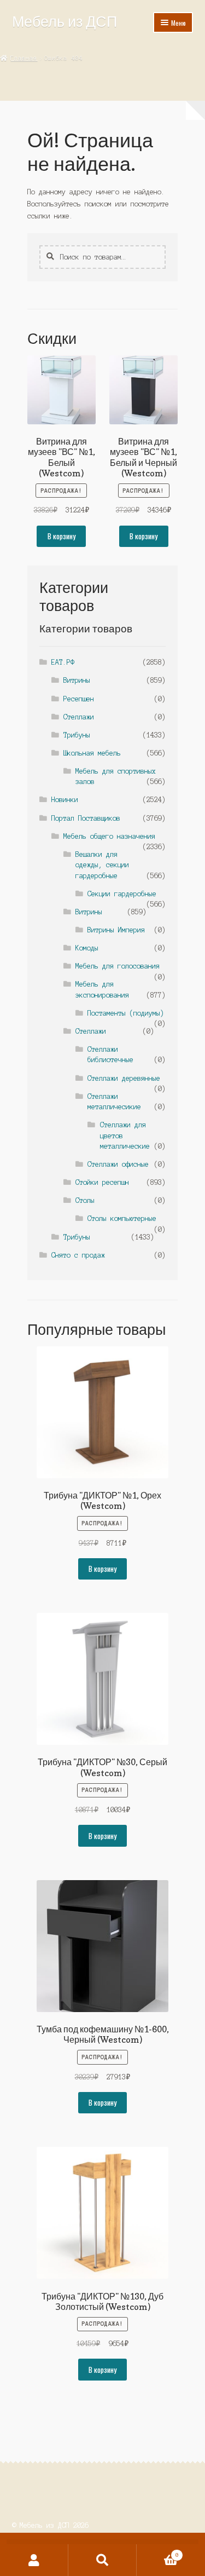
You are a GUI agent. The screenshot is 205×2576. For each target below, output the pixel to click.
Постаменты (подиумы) (126, 1013)
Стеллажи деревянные (124, 1078)
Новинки (65, 800)
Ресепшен (79, 699)
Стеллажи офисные (118, 1164)
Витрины (77, 680)
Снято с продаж (78, 1255)
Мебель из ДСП (65, 21)
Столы (85, 1200)
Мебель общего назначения (109, 836)
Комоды (87, 948)
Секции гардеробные (122, 894)
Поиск (102, 2560)
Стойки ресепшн (102, 1182)
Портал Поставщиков (86, 818)
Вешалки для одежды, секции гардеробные (102, 865)
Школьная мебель (92, 753)
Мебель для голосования (118, 966)
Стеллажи (79, 717)
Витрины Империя (116, 930)
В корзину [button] (61, 536)
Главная (24, 58)
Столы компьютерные (122, 1218)
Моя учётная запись (34, 2560)
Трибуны (77, 735)
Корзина (158, 2552)
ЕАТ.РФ (63, 662)
